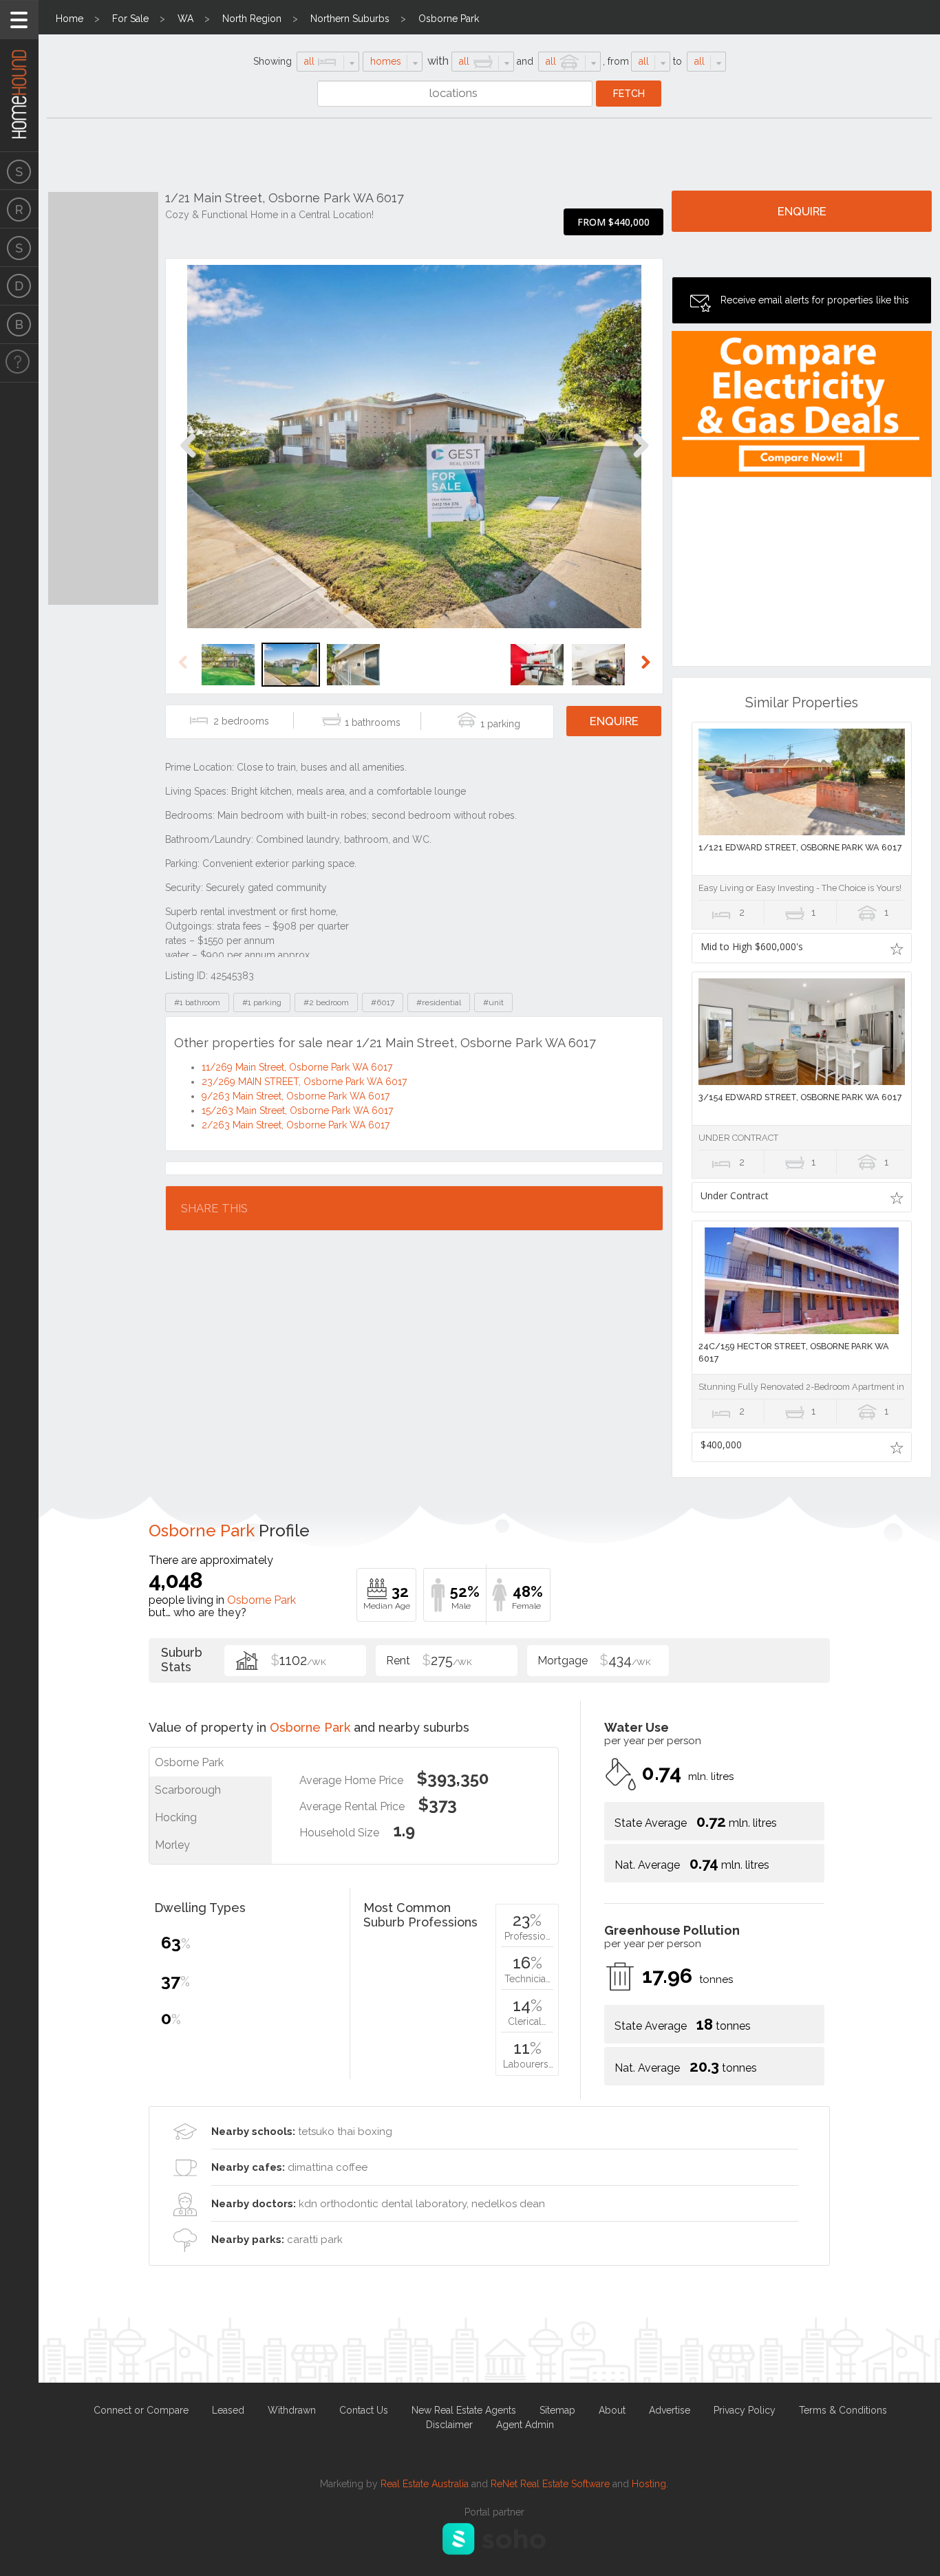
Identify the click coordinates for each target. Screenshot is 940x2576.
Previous (188, 460)
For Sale (130, 19)
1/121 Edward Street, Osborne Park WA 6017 (800, 847)
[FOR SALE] (19, 171)
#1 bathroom (197, 1002)
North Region (252, 19)
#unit (493, 1002)
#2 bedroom (326, 1002)
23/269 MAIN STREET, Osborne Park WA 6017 (304, 1082)
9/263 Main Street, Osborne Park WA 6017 (296, 1096)
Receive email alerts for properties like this (815, 300)
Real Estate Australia (425, 2484)
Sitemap (557, 2410)
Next (640, 460)
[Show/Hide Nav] (19, 20)
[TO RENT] (19, 209)
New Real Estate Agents (464, 2410)
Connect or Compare (141, 2410)
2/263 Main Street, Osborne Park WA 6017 (296, 1125)
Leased (228, 2410)
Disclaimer (449, 2425)
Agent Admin (525, 2425)
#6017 (383, 1002)
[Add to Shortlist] (896, 948)
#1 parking (262, 1002)
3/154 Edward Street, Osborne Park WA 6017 (800, 1097)
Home (70, 19)
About (612, 2410)
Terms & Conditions (843, 2410)
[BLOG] (19, 325)
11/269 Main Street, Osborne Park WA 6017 (297, 1067)
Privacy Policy (745, 2410)
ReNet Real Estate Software (550, 2484)
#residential (439, 1002)
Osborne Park (449, 19)
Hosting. (650, 2484)
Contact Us (364, 2410)
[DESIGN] (19, 286)
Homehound (19, 76)
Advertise (670, 2410)
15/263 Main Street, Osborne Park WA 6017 (297, 1110)
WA (185, 19)
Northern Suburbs (350, 19)
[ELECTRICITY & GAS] (19, 363)
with (438, 61)
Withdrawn (292, 2410)
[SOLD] (19, 248)
